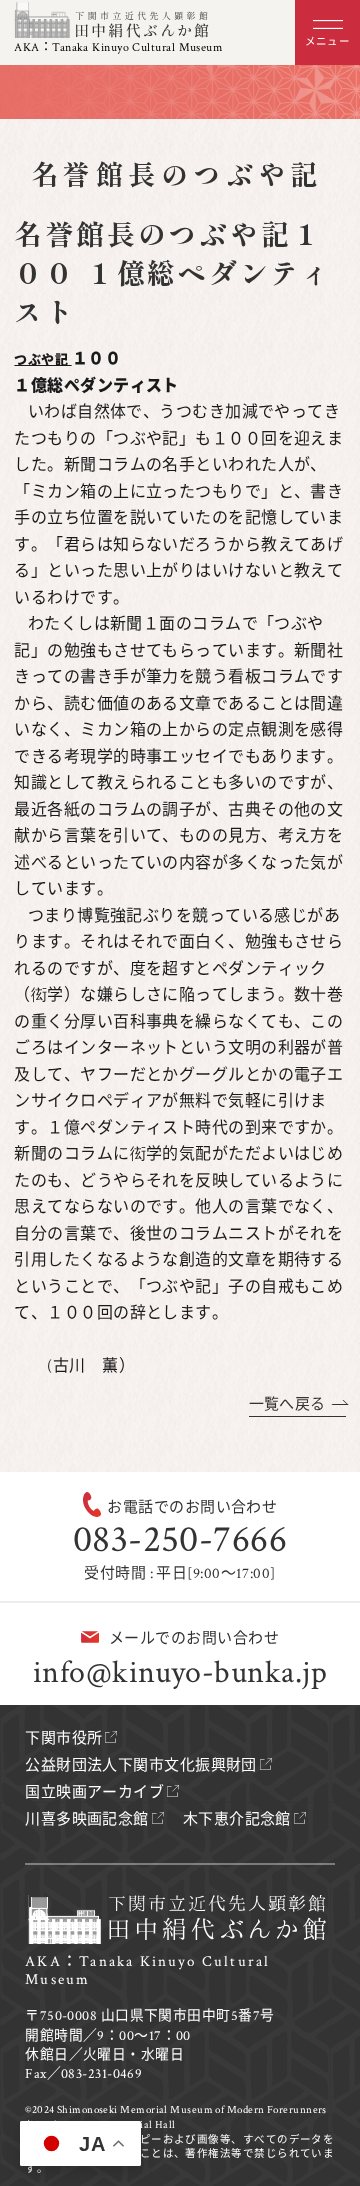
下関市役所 (63, 1738)
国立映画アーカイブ (94, 1792)
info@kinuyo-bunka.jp (180, 1672)
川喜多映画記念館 (87, 1819)
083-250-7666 (180, 1539)
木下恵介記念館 (237, 1819)
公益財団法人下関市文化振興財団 (141, 1765)
